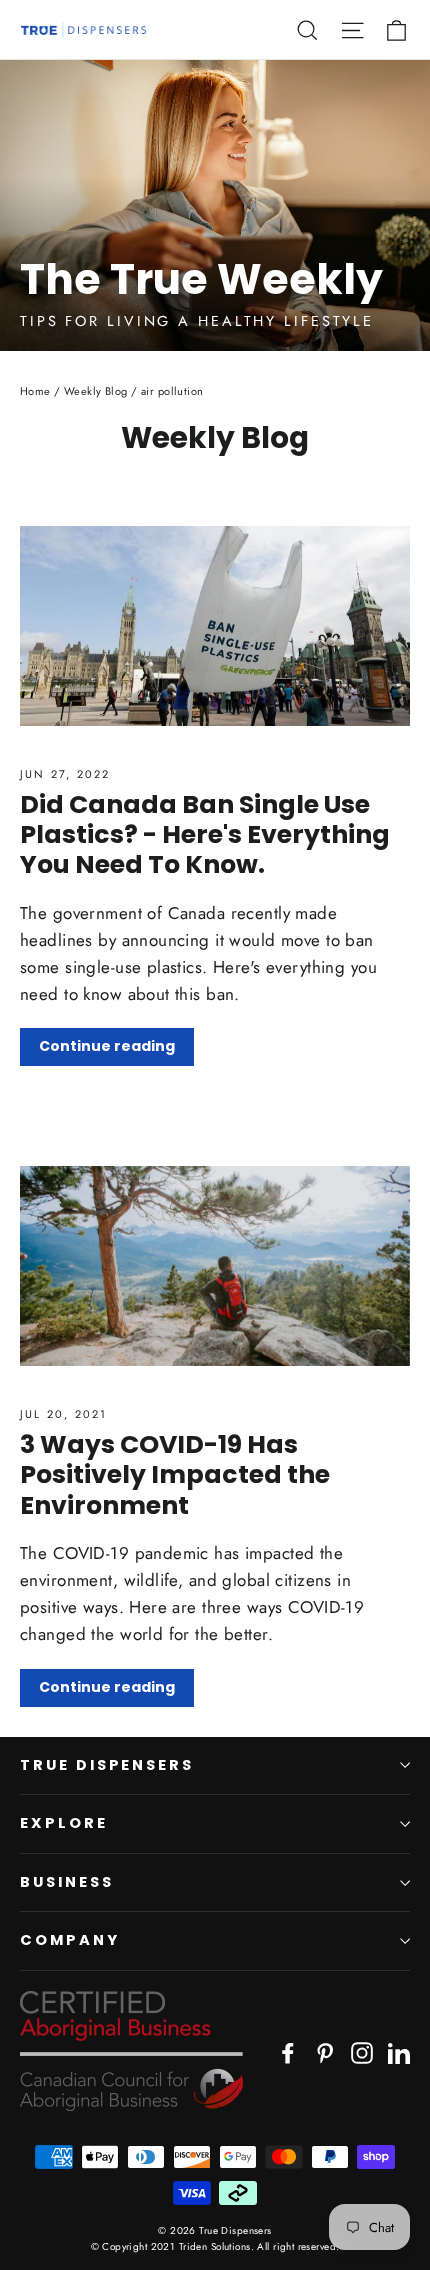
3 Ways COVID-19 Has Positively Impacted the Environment (175, 1474)
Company (70, 1940)
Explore (64, 1823)
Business (67, 1882)
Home (35, 391)
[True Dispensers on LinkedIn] (399, 2051)
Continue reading (107, 1046)
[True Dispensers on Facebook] (288, 2051)
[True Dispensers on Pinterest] (325, 2051)
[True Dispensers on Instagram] (362, 2051)
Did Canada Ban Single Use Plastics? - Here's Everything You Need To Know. (205, 834)
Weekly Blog (96, 391)
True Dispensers (107, 1765)
